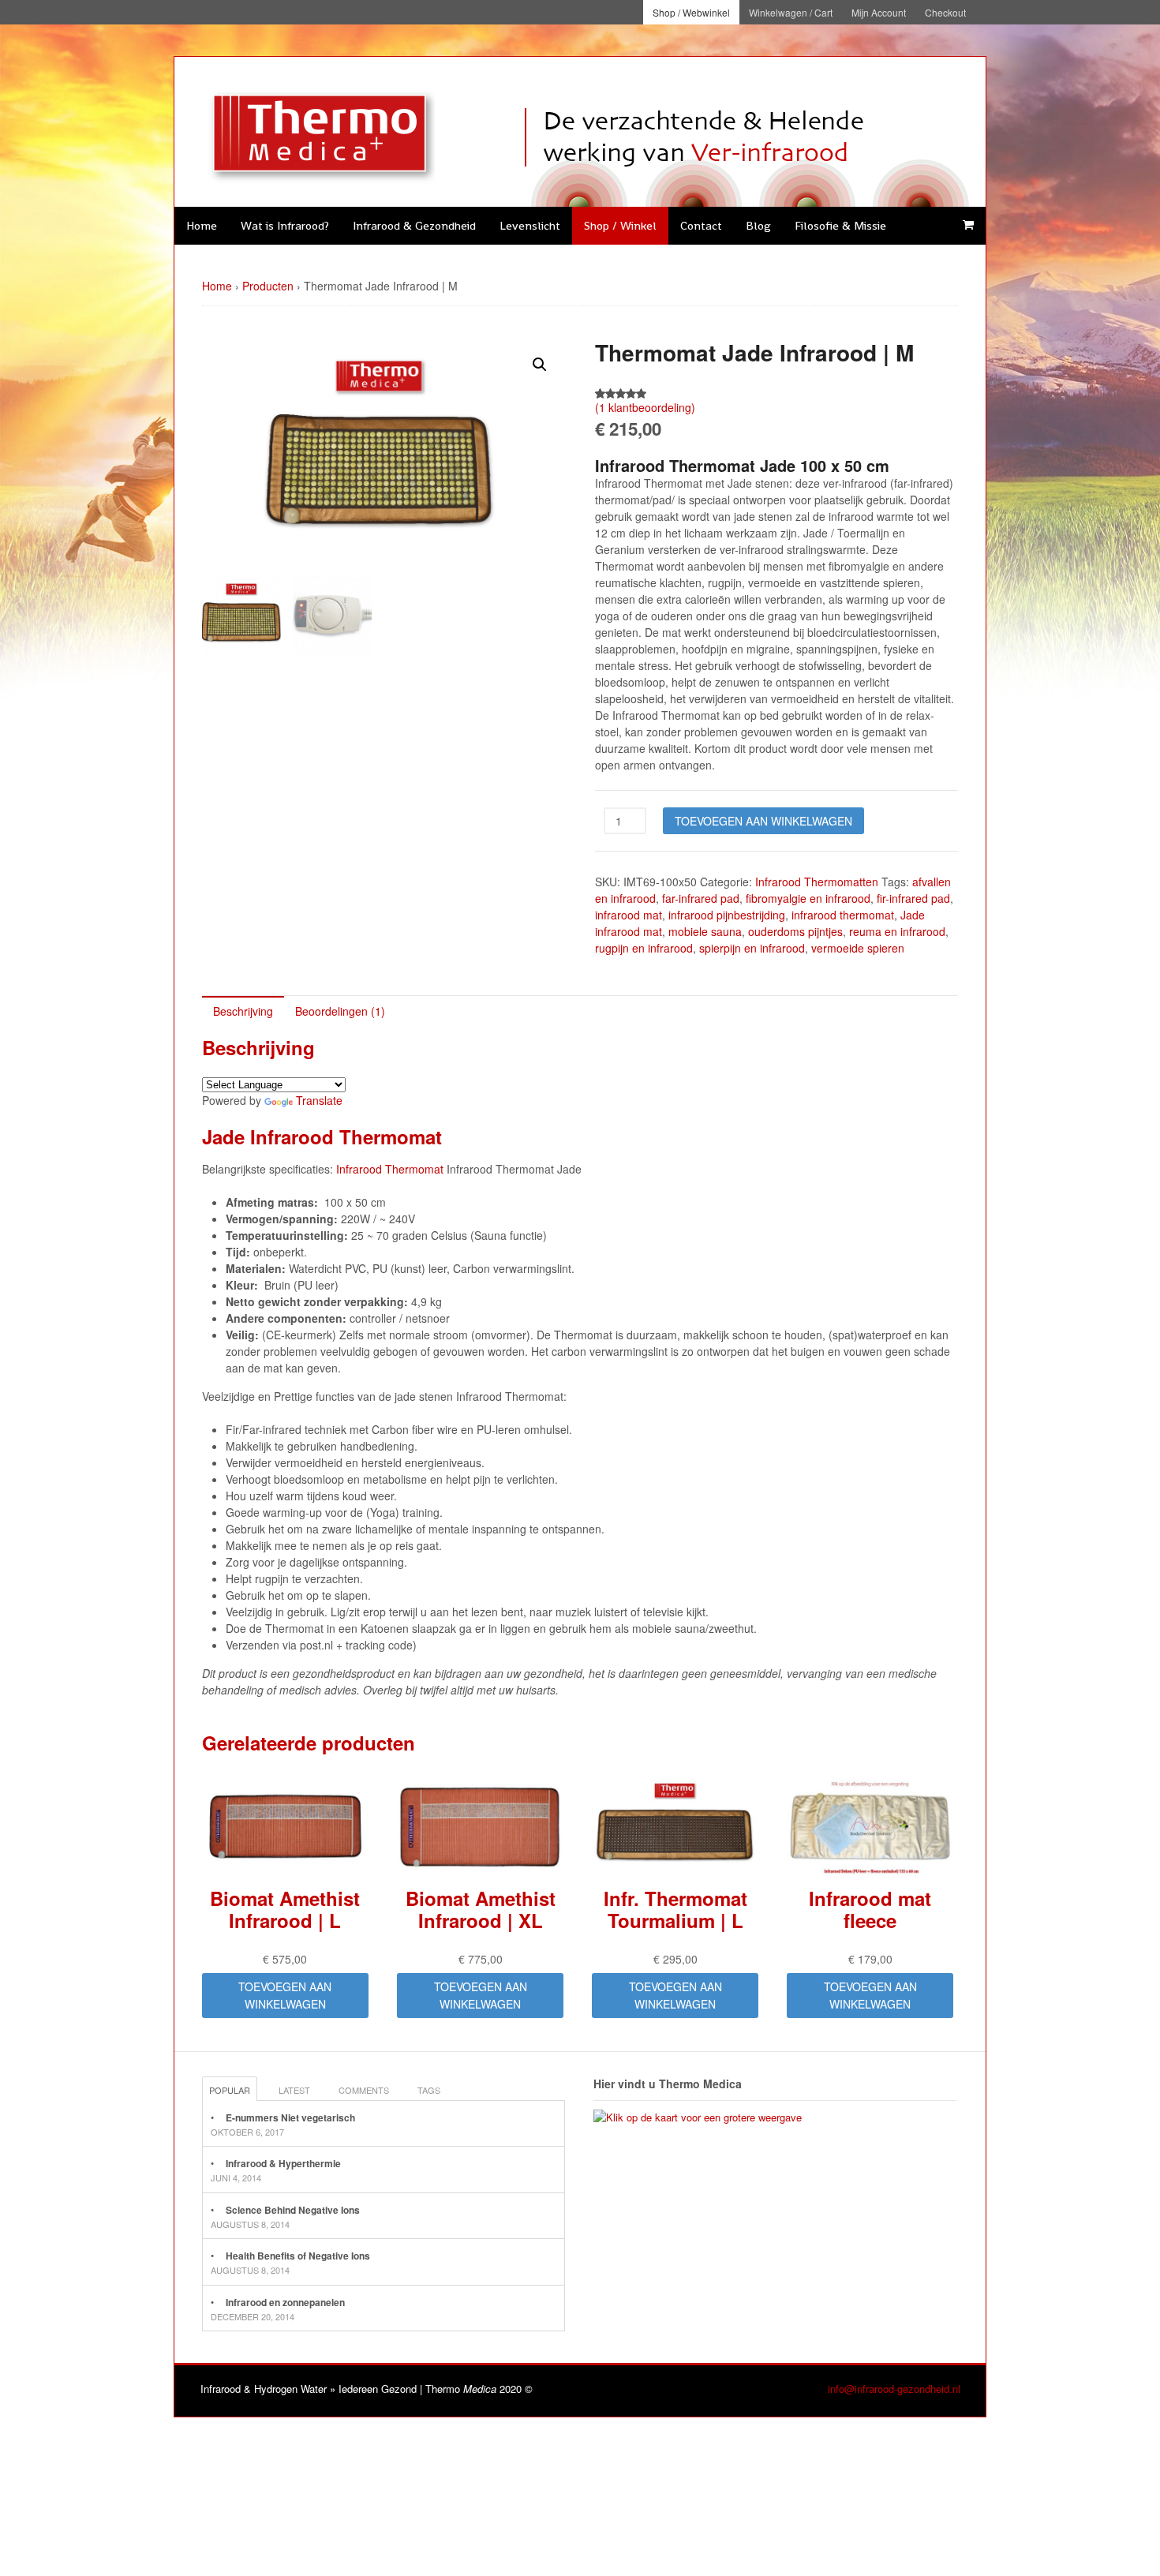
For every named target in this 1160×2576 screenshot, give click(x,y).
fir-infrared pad (913, 898)
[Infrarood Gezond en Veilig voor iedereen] (316, 178)
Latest (294, 2090)
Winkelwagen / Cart (791, 12)
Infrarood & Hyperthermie (283, 2163)
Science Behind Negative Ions (293, 2210)
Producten (268, 286)
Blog (758, 225)
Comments (364, 2090)
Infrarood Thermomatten (817, 882)
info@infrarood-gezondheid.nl (894, 2389)
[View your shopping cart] (968, 225)
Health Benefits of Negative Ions (298, 2256)
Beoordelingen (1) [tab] (340, 1011)
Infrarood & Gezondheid (414, 225)
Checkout (945, 12)
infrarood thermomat (843, 915)
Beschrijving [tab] (243, 1011)
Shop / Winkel (620, 225)
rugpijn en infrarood (644, 948)
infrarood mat (629, 915)
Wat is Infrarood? (285, 225)
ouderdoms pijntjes (795, 931)
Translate (319, 1100)
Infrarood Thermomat (390, 1169)
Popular (230, 2090)
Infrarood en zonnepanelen (285, 2302)
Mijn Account (879, 12)
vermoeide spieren (858, 948)
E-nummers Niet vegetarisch (290, 2117)
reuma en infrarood (897, 931)
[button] (540, 365)
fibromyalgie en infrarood (808, 898)
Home (202, 225)
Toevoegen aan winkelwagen (763, 821)
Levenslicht (530, 225)
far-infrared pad (701, 898)
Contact (701, 225)
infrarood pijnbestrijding (727, 915)
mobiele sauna (705, 931)
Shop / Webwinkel (691, 12)
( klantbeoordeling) (645, 407)
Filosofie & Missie (840, 225)
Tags (429, 2090)
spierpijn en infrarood (752, 948)
